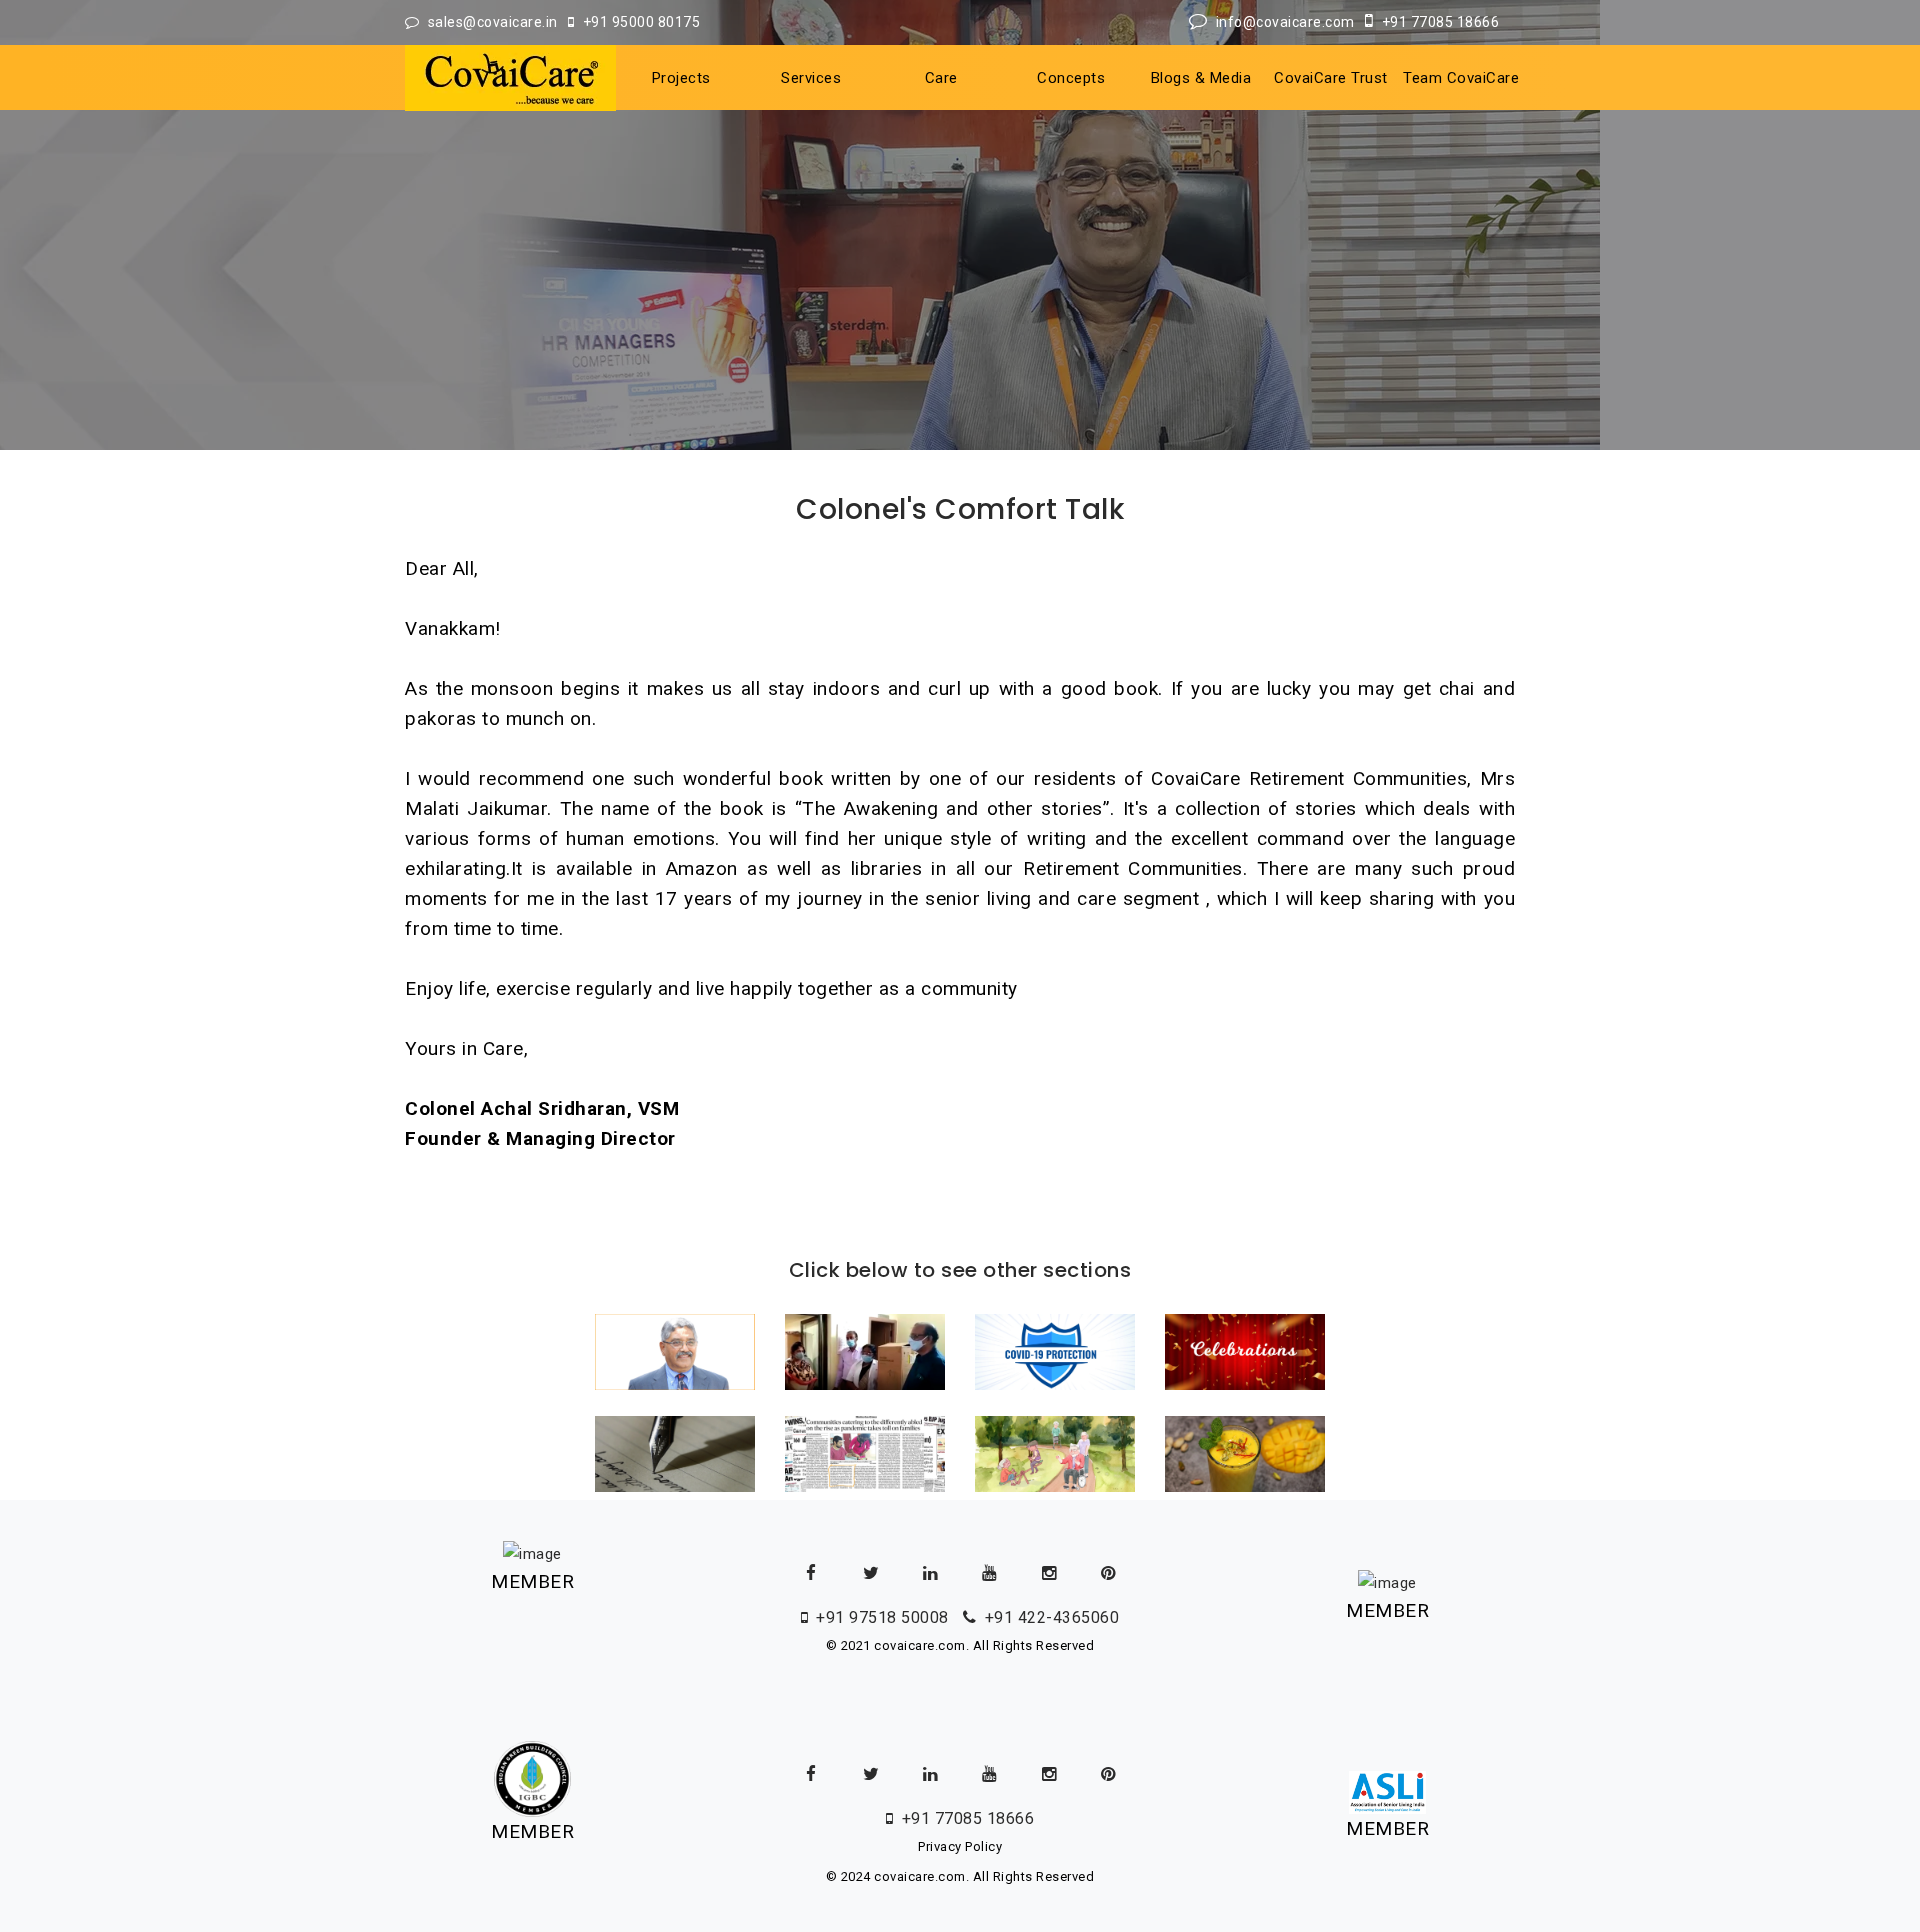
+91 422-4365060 (1052, 1617)
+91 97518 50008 (884, 1617)
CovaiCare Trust (1331, 78)
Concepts (1071, 78)
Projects (681, 78)
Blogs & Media (1201, 78)
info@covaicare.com (1289, 22)
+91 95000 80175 (641, 22)
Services (811, 78)
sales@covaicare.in (496, 22)
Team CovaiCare (1461, 78)
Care (941, 78)
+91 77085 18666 (1440, 22)
